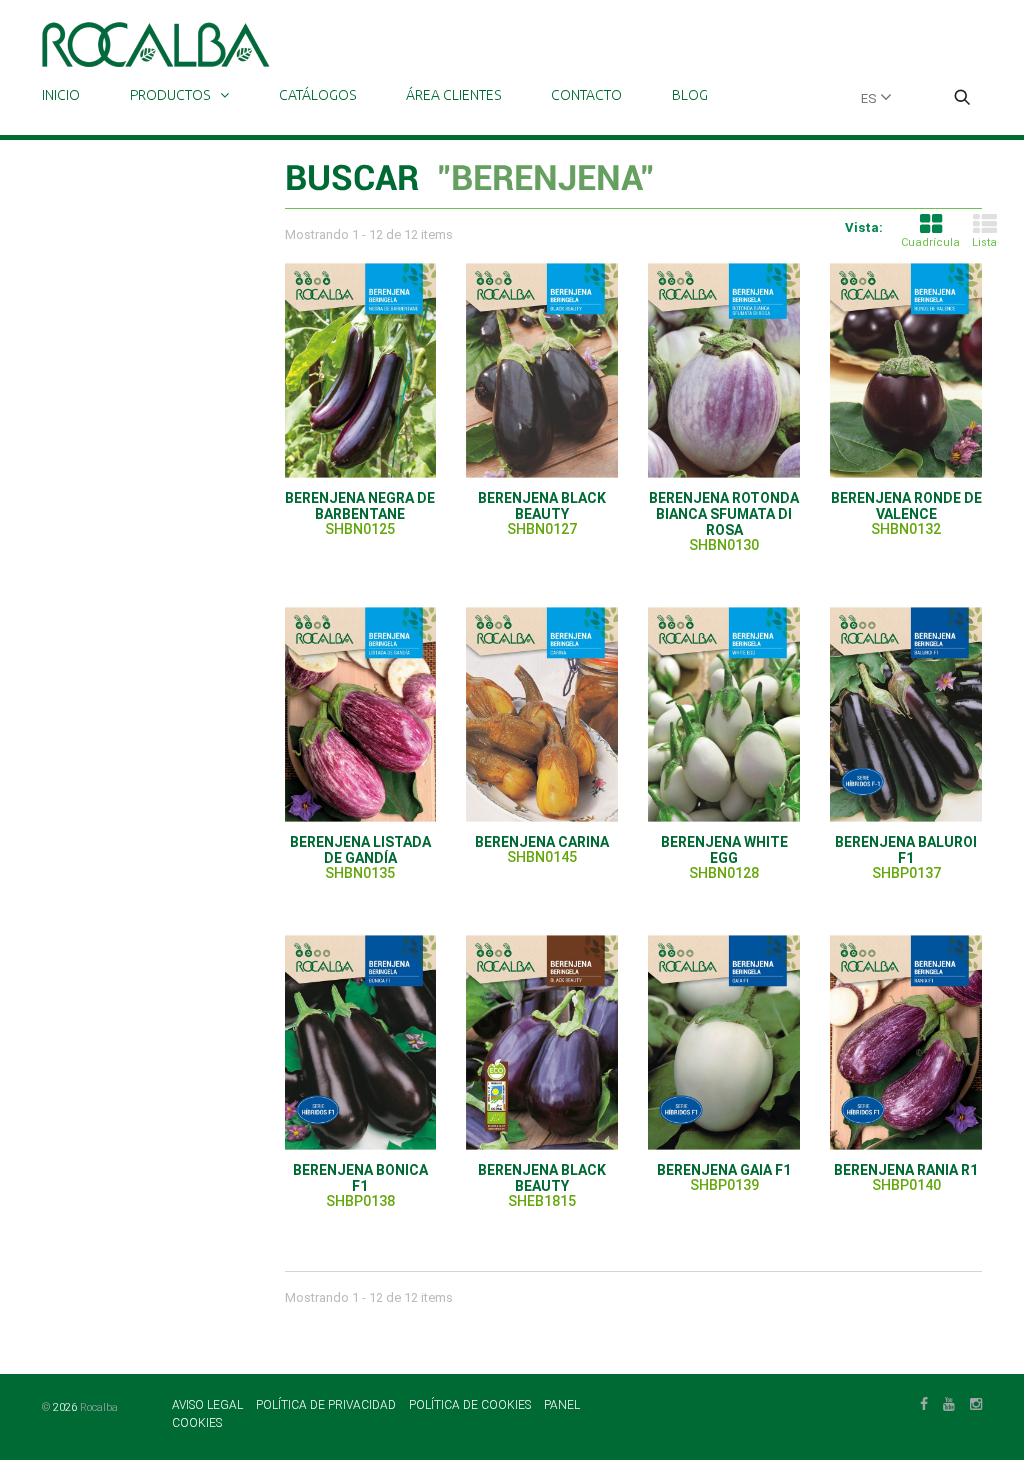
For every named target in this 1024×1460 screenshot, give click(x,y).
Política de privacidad (327, 1405)
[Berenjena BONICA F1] (361, 1042)
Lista (984, 242)
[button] (962, 99)
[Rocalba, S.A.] (156, 44)
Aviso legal (209, 1405)
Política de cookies (471, 1405)
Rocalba (99, 1407)
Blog (690, 95)
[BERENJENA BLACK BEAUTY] (542, 370)
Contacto (586, 95)
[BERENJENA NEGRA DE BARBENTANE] (361, 370)
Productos (170, 95)
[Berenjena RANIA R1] (906, 1042)
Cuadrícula (930, 242)
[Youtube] (949, 1402)
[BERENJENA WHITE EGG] (724, 714)
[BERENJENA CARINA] (542, 714)
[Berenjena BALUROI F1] (906, 714)
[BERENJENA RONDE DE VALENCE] (906, 370)
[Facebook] (924, 1402)
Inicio (61, 95)
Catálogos (317, 95)
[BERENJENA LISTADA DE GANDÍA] (361, 714)
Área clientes (453, 95)
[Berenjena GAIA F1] (724, 1042)
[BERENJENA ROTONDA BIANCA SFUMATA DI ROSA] (724, 370)
